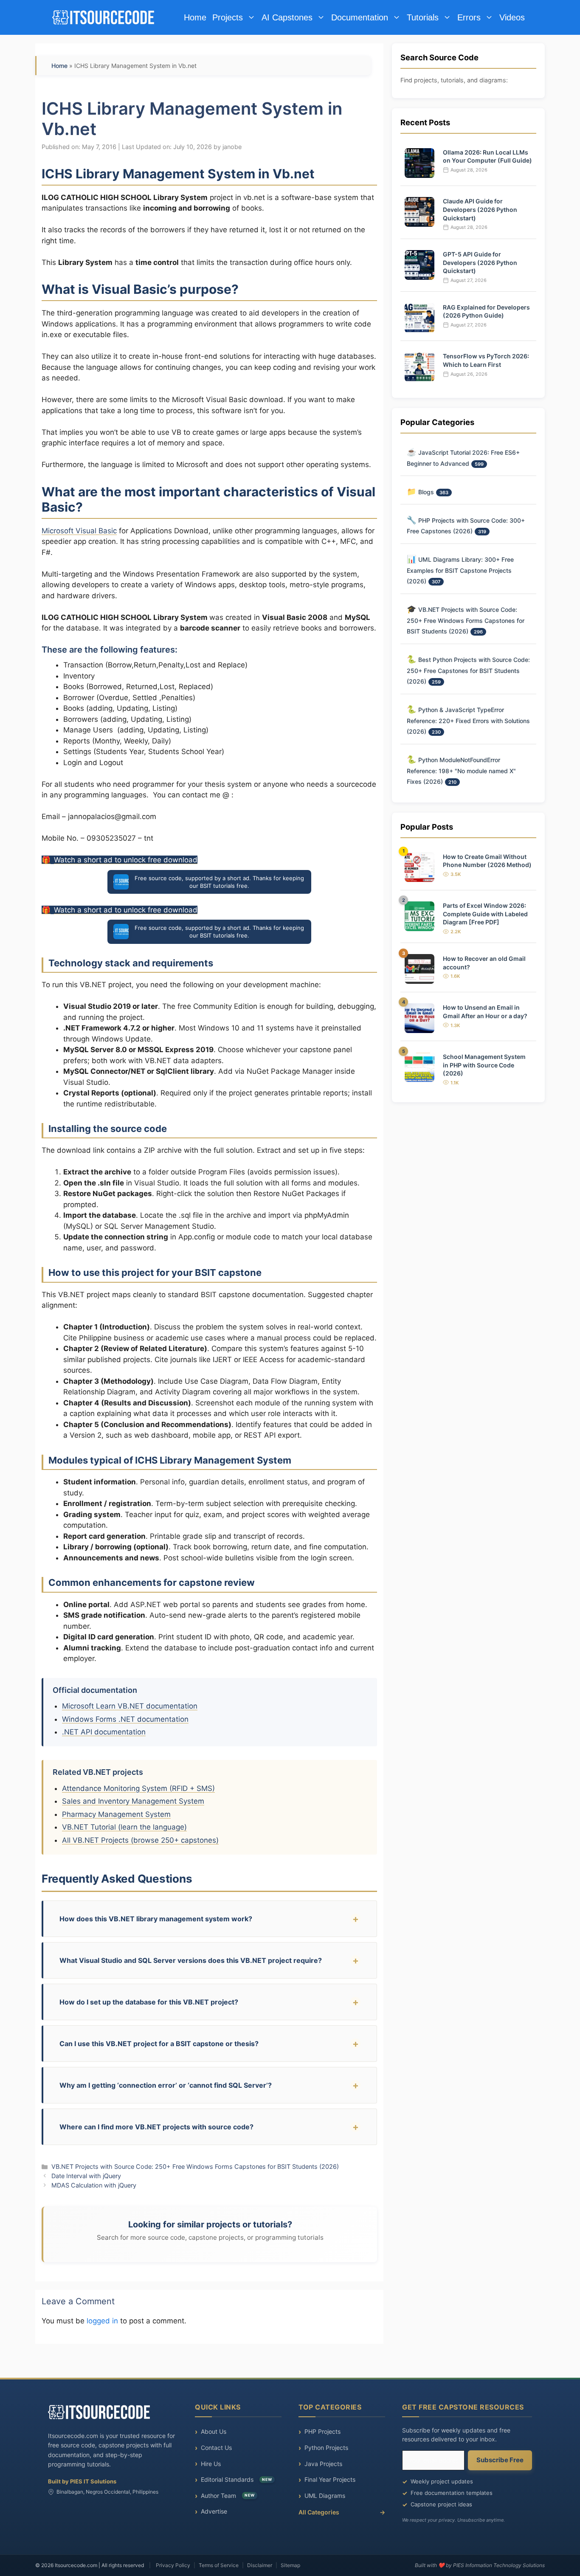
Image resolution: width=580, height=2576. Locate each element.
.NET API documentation (104, 1732)
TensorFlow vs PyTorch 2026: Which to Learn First (486, 360)
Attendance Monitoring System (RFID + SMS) (138, 1788)
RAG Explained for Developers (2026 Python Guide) (486, 311)
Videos (512, 17)
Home (195, 17)
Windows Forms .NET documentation (125, 1719)
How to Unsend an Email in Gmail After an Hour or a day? (485, 1012)
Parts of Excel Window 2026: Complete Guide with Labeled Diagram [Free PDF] (485, 914)
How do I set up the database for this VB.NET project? (149, 2002)
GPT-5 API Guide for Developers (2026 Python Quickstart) (480, 262)
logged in (102, 2321)
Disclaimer (260, 2565)
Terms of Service (219, 2565)
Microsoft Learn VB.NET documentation (130, 1706)
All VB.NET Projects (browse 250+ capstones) (140, 1840)
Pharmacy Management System (116, 1814)
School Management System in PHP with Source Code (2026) (484, 1064)
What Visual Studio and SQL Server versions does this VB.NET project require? (191, 1960)
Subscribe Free (500, 2460)
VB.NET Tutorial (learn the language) (124, 1827)
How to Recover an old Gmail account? (484, 962)
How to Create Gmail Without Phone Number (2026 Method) (487, 860)
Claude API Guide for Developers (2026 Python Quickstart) (480, 209)
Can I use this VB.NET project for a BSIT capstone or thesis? (159, 2044)
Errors (469, 17)
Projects (228, 17)
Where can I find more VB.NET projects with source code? (156, 2127)
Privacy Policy (173, 2565)
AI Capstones (287, 17)
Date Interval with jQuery (86, 2176)
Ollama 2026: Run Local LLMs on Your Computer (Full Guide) (487, 156)
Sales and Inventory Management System (133, 1801)
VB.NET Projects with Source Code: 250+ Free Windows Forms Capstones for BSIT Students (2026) (195, 2166)
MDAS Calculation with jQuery (94, 2185)
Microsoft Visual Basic (79, 531)
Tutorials (423, 17)
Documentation (360, 17)
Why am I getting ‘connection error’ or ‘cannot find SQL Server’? (166, 2085)
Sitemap (290, 2565)
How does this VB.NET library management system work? (156, 1919)
